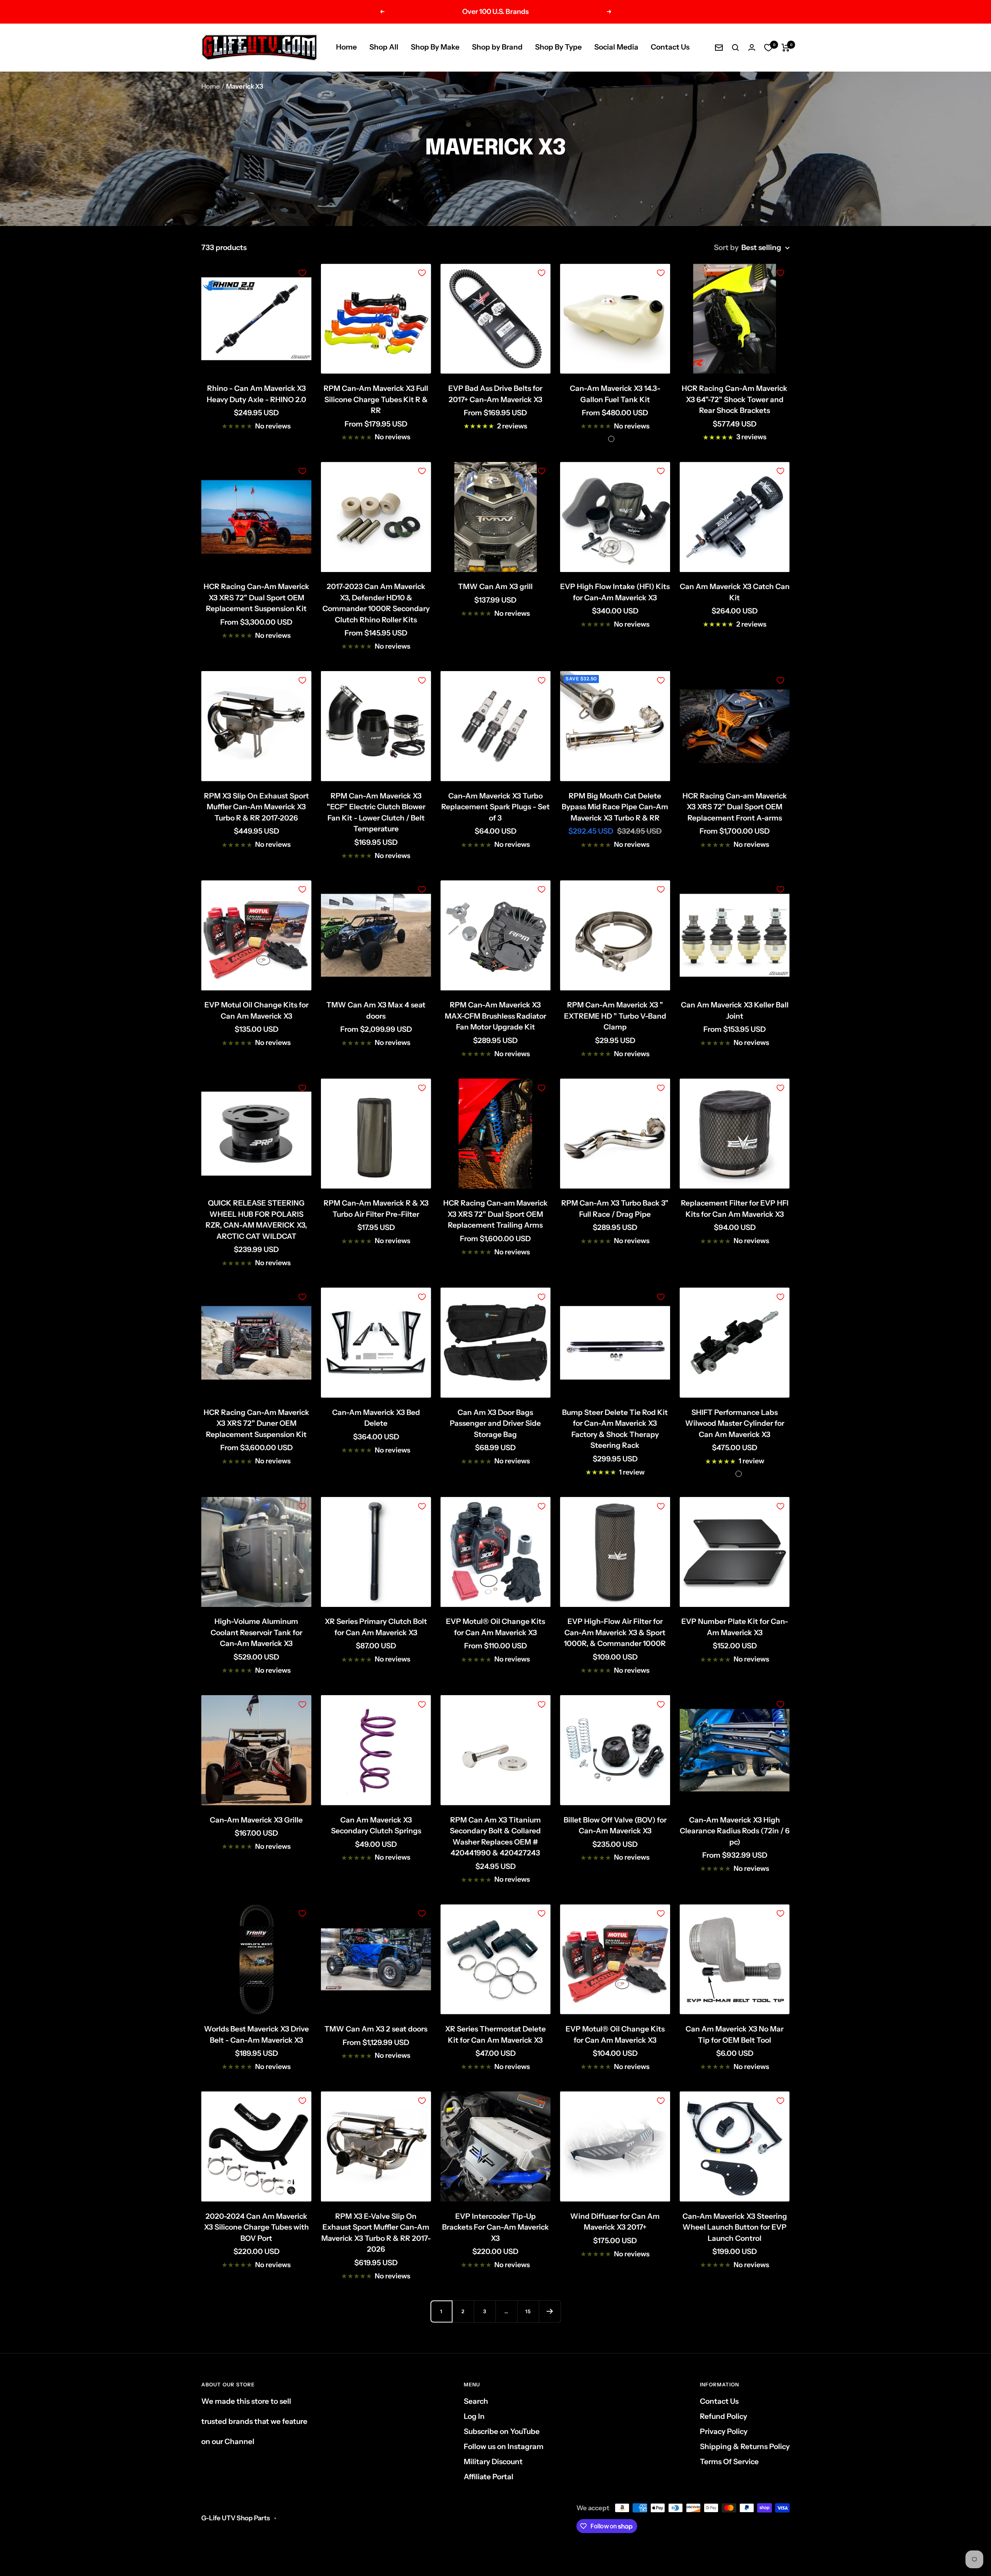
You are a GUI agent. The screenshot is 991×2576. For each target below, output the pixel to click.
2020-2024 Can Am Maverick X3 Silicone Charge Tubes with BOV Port (256, 2227)
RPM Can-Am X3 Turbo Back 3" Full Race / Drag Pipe (615, 1209)
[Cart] (786, 48)
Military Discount (493, 2462)
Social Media (616, 47)
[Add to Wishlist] (302, 273)
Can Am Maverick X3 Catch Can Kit (735, 592)
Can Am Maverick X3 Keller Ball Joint (735, 1011)
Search (476, 2401)
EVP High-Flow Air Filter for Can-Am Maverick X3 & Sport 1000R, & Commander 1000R (615, 1632)
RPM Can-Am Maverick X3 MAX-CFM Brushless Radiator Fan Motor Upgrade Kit (495, 1016)
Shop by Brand (497, 47)
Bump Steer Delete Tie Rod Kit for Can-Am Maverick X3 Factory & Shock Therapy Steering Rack (615, 1429)
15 (528, 2311)
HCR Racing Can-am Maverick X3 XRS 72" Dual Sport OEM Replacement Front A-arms (735, 807)
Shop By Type (558, 47)
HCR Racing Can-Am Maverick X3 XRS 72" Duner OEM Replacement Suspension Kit (256, 1423)
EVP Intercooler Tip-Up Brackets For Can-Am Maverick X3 (495, 2227)
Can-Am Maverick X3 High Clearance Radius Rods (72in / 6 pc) (735, 1831)
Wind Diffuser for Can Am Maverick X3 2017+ (615, 2222)
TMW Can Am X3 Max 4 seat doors (376, 1011)
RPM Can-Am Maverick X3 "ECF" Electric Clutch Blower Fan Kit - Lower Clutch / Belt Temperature (376, 813)
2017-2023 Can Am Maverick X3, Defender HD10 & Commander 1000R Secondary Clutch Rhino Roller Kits (376, 603)
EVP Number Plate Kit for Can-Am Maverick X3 (735, 1627)
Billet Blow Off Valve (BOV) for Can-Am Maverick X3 (615, 1826)
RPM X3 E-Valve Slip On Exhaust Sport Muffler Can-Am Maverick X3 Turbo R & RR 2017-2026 (376, 2233)
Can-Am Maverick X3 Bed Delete (376, 1418)
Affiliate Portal (489, 2477)
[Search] (736, 48)
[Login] (752, 47)
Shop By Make (435, 47)
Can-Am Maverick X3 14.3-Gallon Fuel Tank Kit (615, 394)
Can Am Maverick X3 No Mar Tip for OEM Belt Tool (735, 2035)
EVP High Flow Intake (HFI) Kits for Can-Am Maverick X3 (615, 592)
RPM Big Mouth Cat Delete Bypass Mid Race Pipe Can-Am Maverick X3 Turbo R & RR (615, 807)
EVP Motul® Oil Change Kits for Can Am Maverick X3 (495, 1627)
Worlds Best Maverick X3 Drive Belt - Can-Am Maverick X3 (256, 2035)
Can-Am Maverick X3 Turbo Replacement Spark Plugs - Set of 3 (495, 807)
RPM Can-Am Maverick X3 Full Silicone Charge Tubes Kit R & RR (376, 399)
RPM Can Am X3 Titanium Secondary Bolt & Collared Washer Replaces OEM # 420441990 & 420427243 (495, 1837)
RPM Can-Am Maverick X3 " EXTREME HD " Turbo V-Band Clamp (615, 1016)
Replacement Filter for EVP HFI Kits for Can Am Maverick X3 (735, 1209)
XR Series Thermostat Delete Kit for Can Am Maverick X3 (495, 2035)
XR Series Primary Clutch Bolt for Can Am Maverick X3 (376, 1627)
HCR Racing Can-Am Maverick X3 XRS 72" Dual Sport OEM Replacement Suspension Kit (256, 598)
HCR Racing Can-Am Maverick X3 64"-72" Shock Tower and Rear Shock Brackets (735, 399)
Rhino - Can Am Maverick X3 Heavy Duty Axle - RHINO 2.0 (256, 394)
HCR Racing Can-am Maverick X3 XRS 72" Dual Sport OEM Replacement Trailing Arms (495, 1214)
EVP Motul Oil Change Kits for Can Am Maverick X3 (256, 1011)
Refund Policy (724, 2416)
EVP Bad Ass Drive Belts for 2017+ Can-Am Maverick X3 (495, 394)
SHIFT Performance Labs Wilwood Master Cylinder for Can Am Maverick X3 (735, 1423)
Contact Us (670, 47)
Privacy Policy (724, 2431)
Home (346, 47)
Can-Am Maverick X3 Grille (256, 1820)
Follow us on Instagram (504, 2447)
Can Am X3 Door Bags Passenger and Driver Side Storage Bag (495, 1423)
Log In (474, 2416)
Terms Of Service (729, 2462)
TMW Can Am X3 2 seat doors (376, 2029)
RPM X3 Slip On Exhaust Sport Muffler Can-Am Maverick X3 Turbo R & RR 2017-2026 (256, 807)
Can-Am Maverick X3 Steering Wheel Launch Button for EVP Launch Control (735, 2227)
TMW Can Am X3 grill (495, 587)
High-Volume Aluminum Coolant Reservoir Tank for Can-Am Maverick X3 (256, 1632)
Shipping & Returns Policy (745, 2447)
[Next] (550, 2311)
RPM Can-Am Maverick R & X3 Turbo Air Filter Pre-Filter (376, 1209)
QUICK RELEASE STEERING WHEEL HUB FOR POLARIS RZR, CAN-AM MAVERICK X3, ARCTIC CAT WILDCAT (256, 1220)
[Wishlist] (768, 48)
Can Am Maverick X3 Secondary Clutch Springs (376, 1826)
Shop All (384, 47)
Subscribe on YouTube (502, 2431)
